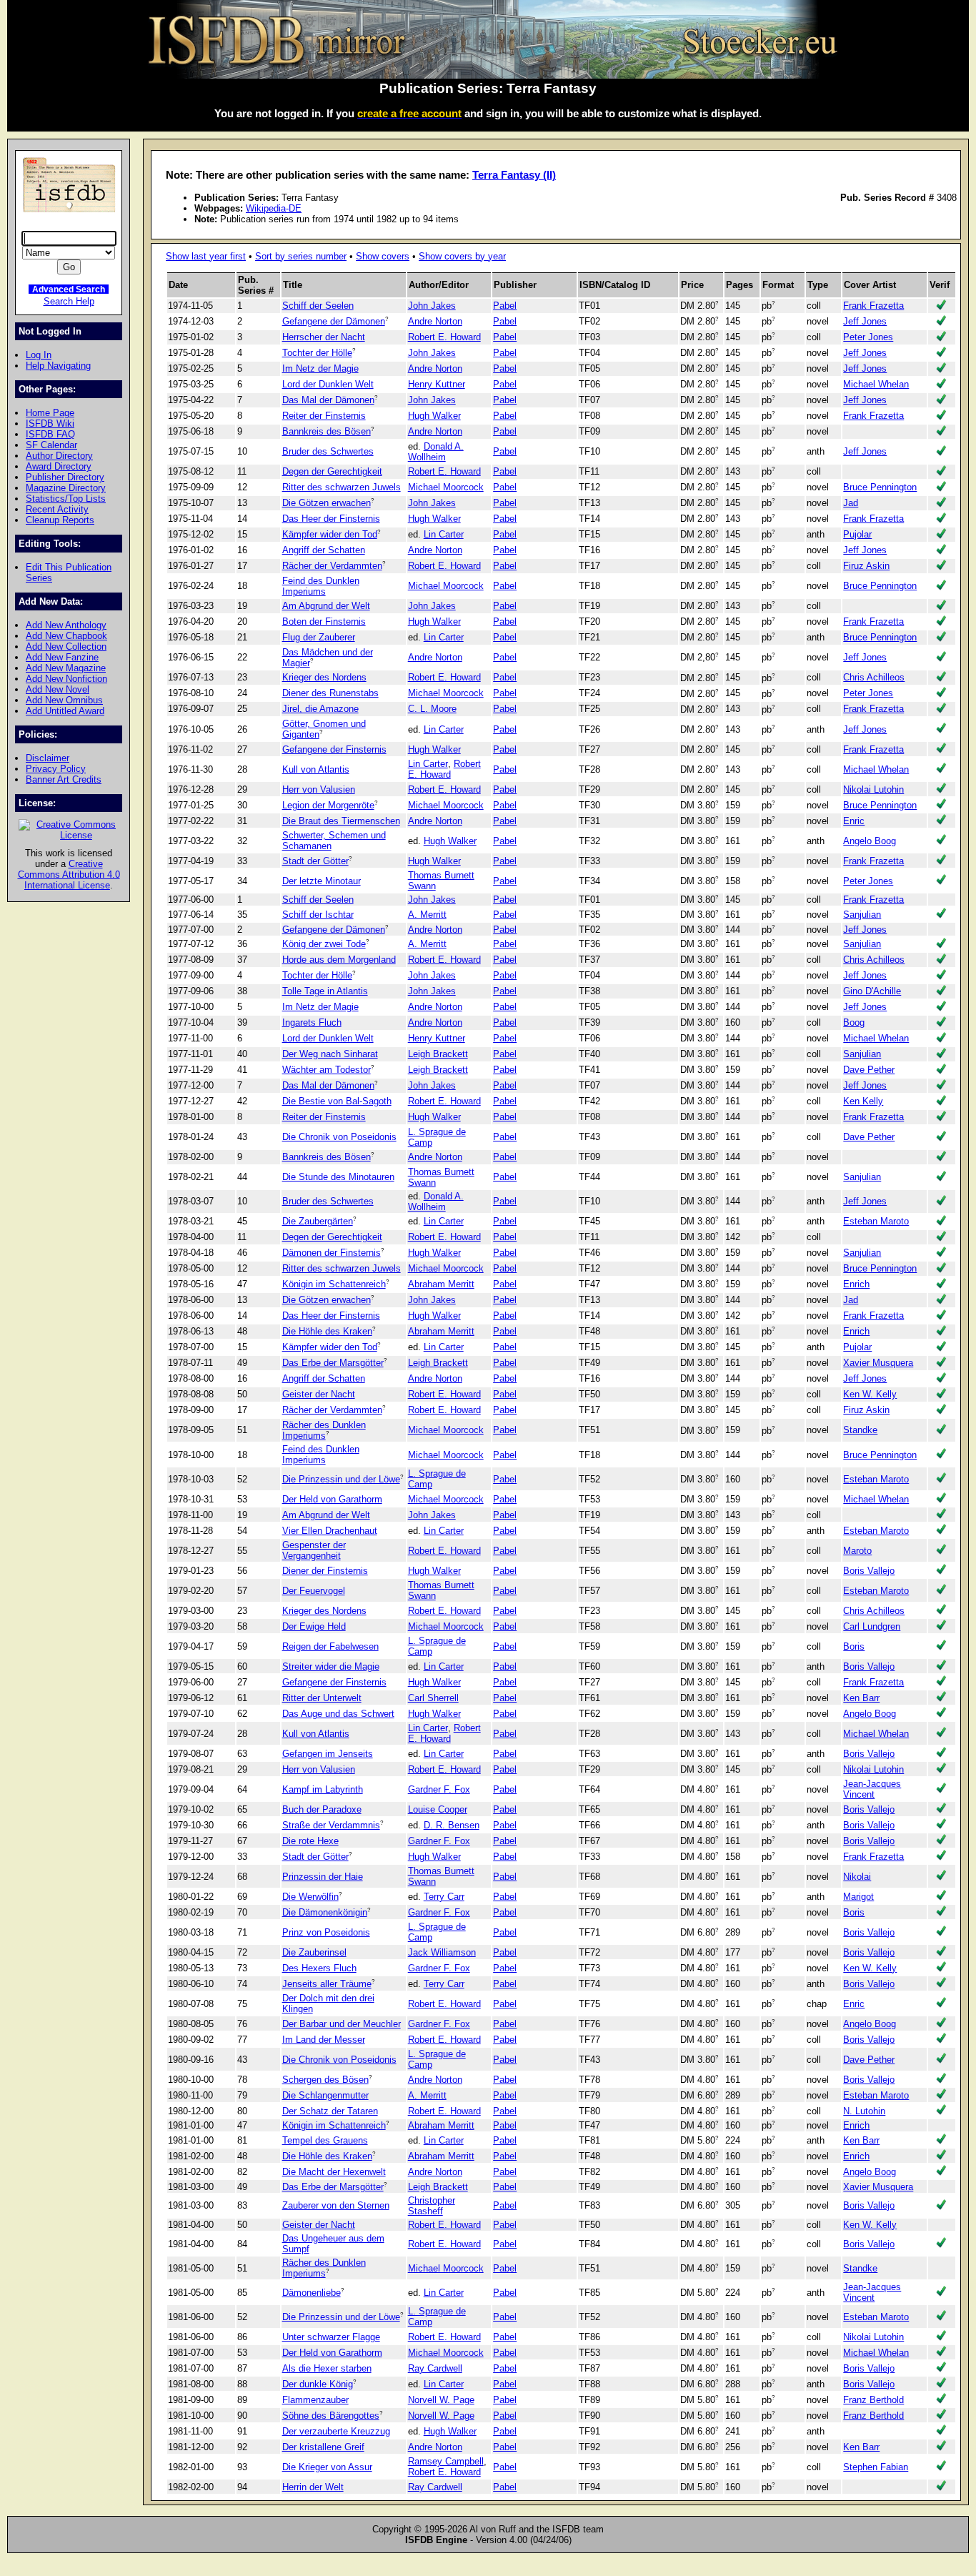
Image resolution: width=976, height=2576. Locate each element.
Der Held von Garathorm (332, 1499)
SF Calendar (51, 445)
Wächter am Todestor (327, 1070)
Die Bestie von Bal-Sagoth (337, 1101)
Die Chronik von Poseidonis (339, 1137)
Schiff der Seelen (318, 306)
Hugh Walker (434, 416)
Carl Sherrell (433, 1698)
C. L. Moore (432, 709)
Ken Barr (861, 1698)
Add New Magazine (66, 668)
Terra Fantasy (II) (514, 175)
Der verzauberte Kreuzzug (336, 2431)
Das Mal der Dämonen (328, 400)
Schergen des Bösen (325, 2080)
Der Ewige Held (314, 1626)
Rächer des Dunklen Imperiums (324, 1430)
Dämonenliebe (312, 2293)
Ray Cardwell (435, 2368)
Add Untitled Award (65, 711)
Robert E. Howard (444, 337)
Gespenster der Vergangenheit (314, 1550)
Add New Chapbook (66, 636)
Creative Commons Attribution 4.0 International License (69, 875)
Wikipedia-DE (274, 208)
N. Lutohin (864, 2111)
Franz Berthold (873, 2400)
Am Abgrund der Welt (326, 606)
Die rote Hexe (310, 1841)
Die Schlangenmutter (325, 2095)
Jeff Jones (865, 321)
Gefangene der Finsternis (334, 749)
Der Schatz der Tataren (330, 2111)
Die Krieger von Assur (327, 2467)
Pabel (505, 306)
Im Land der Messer (324, 2040)
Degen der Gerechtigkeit (332, 471)
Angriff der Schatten (324, 550)
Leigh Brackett (438, 1054)
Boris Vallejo (869, 1571)
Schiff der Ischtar (318, 915)
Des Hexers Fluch (319, 1968)
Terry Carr (444, 1897)
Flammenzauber (315, 2400)
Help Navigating (58, 366)
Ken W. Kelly (870, 1394)
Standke (860, 1430)
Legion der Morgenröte (328, 805)
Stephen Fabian (876, 2467)
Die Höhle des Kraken (327, 1331)
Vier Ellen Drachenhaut (330, 1531)
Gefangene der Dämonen (334, 321)
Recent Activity (57, 509)
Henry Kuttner (437, 384)
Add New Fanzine (62, 657)
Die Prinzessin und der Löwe (341, 1479)
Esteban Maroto (876, 1221)
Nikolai (857, 1877)
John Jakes (432, 306)
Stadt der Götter (315, 861)
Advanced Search (69, 289)
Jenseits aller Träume (327, 1984)
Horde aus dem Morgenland (339, 960)
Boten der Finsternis (324, 621)
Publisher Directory (65, 477)
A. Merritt (427, 915)
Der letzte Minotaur (322, 881)
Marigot (858, 1897)
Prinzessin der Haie (323, 1877)
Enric (854, 821)
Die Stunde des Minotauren (338, 1177)
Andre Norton (435, 321)
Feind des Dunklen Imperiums (321, 586)
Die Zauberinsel (314, 1952)
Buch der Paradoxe (322, 1809)
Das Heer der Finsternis (331, 519)
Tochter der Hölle (317, 353)
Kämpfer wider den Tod (330, 534)
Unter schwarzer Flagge (331, 2337)
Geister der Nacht (319, 1394)
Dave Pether (869, 1070)
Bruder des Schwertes (328, 451)
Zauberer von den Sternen (336, 2205)
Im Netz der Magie (320, 368)
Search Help (69, 301)
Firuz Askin (866, 566)
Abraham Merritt (441, 1284)
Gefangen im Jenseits (328, 1754)
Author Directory (59, 456)
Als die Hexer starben (327, 2368)
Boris (854, 1646)
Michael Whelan (876, 384)
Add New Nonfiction (66, 679)
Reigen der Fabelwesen (330, 1646)
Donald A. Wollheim (436, 452)
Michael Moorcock (446, 487)
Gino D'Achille (872, 991)
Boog (854, 1022)
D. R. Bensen (452, 1825)
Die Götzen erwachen (327, 503)
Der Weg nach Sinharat (330, 1054)
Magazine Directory (66, 488)
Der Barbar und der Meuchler (342, 2024)
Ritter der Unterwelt (322, 1698)
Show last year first (206, 256)
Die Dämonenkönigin (325, 1912)
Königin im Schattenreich (334, 1284)
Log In (39, 355)
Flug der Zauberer (319, 637)
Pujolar (857, 534)
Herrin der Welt (313, 2487)
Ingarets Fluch (312, 1022)
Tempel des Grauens (325, 2140)
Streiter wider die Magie (331, 1666)
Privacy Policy (56, 769)
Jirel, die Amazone (320, 709)
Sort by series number (301, 256)
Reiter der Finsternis (324, 416)
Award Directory (59, 466)
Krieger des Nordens (324, 677)
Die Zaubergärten (318, 1221)
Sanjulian (862, 915)
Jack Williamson (442, 1952)
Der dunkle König (318, 2384)
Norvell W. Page (441, 2400)
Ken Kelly (863, 1101)
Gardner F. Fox (439, 1789)
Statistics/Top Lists (66, 499)
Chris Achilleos (874, 677)
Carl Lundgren (872, 1626)
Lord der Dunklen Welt (328, 384)
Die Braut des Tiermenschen (341, 821)
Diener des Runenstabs (330, 693)
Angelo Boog (870, 841)
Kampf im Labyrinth (323, 1789)
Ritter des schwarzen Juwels (342, 487)
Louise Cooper (438, 1809)
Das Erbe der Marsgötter (333, 1363)
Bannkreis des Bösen (327, 431)
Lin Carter (444, 534)
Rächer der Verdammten (332, 566)
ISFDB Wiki (50, 423)
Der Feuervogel (314, 1591)
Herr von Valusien (319, 789)
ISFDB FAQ (50, 434)
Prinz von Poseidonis (326, 1932)
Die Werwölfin (310, 1897)
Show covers (383, 256)
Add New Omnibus (64, 700)
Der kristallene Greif (323, 2447)
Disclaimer (48, 758)
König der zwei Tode (324, 944)
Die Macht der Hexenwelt (334, 2172)
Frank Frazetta (873, 306)
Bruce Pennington (880, 487)
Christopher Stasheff (432, 2206)
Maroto (857, 1551)
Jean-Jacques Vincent (872, 1789)
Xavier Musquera (878, 1363)
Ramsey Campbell (446, 2461)
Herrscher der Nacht (324, 337)
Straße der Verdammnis (331, 1825)
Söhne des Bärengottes (331, 2416)
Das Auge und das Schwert (338, 1714)
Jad (851, 503)
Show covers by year (462, 256)
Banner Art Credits (64, 779)
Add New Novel (58, 689)
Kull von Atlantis (316, 769)
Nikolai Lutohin (873, 789)
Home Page (50, 413)
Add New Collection (66, 647)
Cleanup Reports (60, 520)
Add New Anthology (66, 625)
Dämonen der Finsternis (332, 1253)
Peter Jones (868, 337)
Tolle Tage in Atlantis (325, 991)
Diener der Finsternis (325, 1571)
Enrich (856, 1284)
